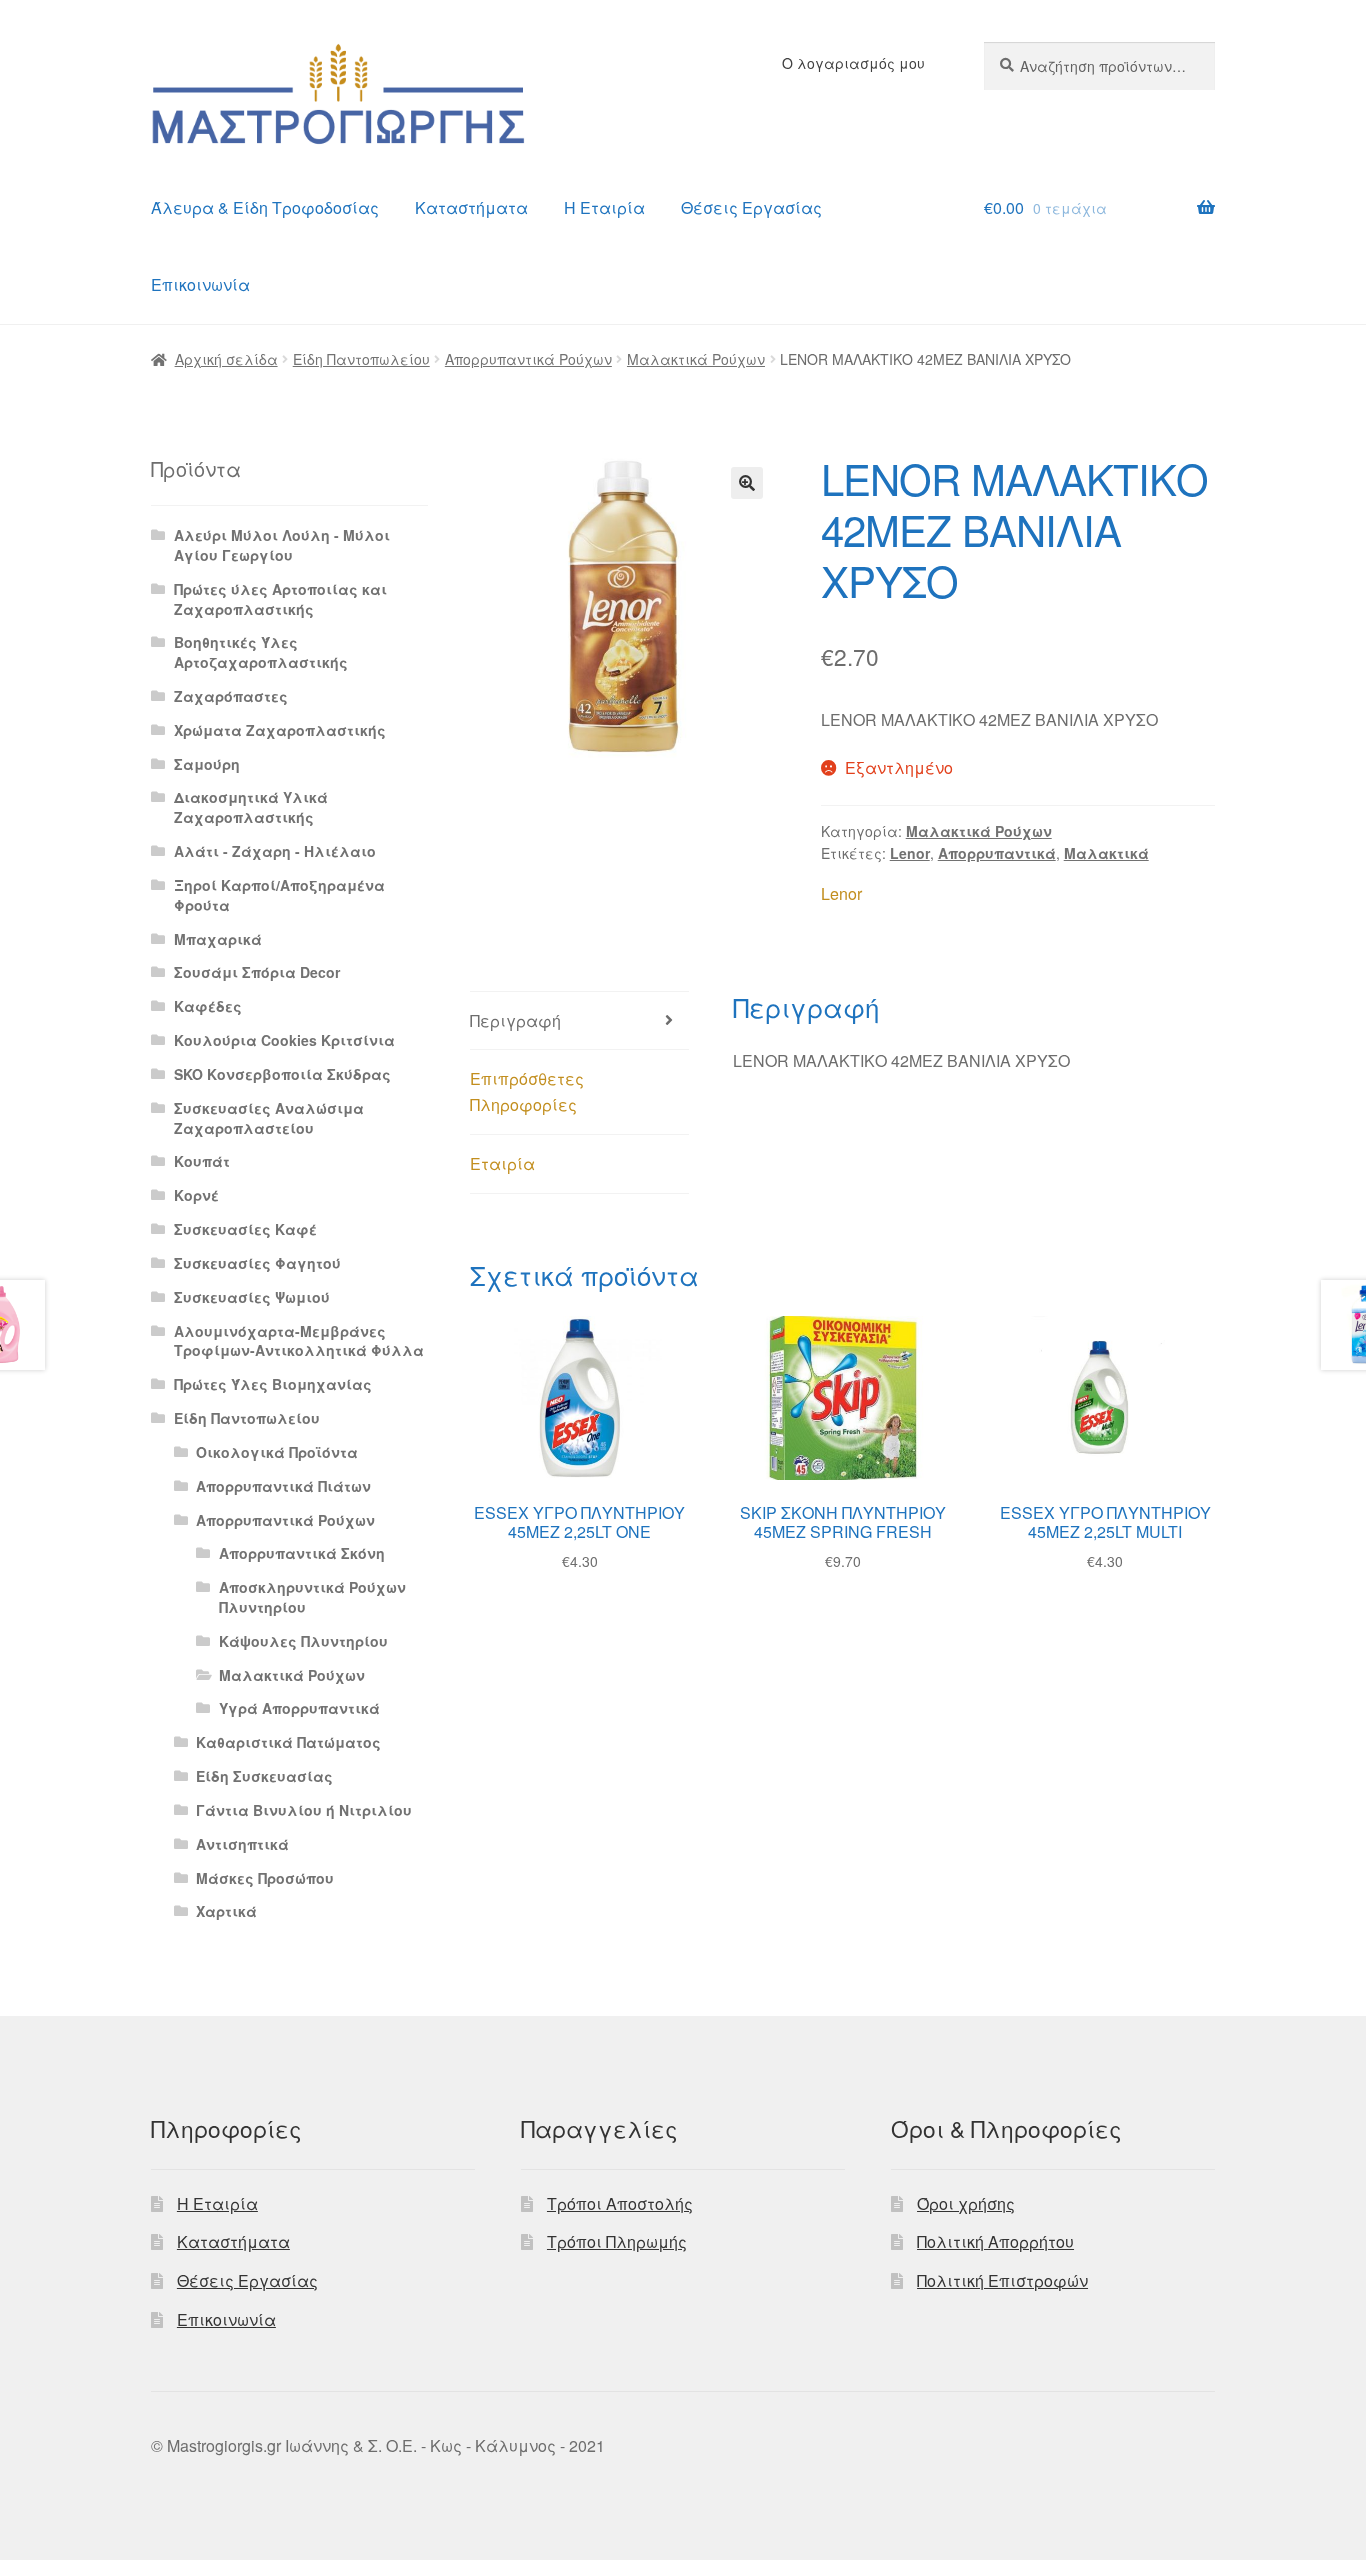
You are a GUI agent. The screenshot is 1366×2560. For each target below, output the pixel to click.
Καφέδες (208, 1006)
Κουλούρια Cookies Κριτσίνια (284, 1040)
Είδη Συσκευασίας (264, 1776)
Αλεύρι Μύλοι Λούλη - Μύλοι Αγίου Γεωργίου (282, 545)
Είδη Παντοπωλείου (361, 359)
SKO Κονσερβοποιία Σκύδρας (282, 1074)
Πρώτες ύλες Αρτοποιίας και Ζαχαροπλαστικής (280, 599)
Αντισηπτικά (242, 1844)
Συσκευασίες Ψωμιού (252, 1297)
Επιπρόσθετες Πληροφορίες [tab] (527, 1091)
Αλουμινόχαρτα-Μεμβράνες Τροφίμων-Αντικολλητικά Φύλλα (299, 1341)
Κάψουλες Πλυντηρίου (303, 1641)
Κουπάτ (202, 1161)
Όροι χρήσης (966, 2203)
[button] (747, 483)
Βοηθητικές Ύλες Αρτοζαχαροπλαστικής (261, 652)
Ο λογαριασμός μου (853, 63)
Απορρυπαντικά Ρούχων (528, 359)
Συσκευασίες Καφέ (245, 1229)
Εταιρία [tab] (502, 1163)
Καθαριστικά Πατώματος (288, 1742)
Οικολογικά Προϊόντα (277, 1452)
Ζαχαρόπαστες (231, 696)
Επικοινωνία (200, 284)
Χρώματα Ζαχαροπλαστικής (280, 730)
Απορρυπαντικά (997, 853)
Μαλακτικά (1106, 853)
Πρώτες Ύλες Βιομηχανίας (273, 1384)
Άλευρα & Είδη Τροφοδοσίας (265, 207)
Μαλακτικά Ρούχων (696, 359)
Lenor (910, 853)
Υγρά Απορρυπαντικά (299, 1708)
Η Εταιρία (604, 207)
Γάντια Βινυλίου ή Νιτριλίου (304, 1810)
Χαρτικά (226, 1911)
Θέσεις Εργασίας (751, 207)
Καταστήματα (471, 207)
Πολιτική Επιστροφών (1002, 2280)
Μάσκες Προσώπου (265, 1878)
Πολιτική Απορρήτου (995, 2241)
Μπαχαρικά (218, 939)
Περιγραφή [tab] (515, 1020)
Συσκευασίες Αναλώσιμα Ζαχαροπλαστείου (269, 1118)
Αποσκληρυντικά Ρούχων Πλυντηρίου (312, 1597)
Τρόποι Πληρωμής (617, 2241)
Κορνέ (196, 1195)
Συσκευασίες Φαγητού (257, 1263)
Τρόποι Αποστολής (620, 2203)
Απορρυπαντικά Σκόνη (302, 1553)
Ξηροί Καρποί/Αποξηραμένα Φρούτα (279, 895)
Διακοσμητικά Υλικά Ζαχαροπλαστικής (251, 807)
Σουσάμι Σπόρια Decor (257, 972)
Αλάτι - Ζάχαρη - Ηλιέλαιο (275, 851)
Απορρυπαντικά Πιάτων (283, 1486)
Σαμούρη (207, 764)
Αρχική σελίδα (226, 359)
